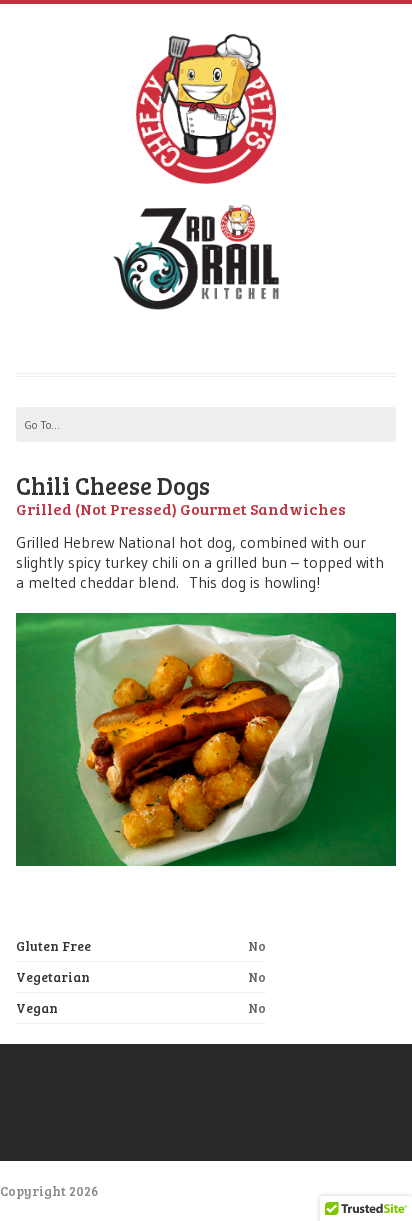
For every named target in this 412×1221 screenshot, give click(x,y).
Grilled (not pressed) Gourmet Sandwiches (181, 508)
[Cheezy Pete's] (205, 170)
